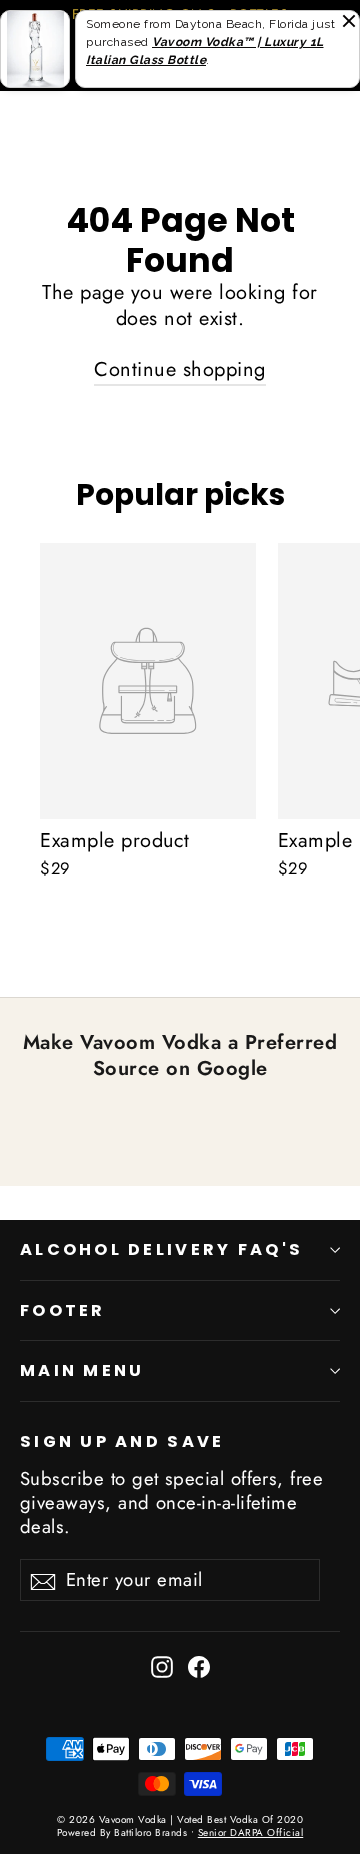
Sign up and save (122, 1441)
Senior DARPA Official (251, 1832)
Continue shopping (180, 369)
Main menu (82, 1370)
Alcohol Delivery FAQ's (161, 1249)
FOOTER (63, 1310)
